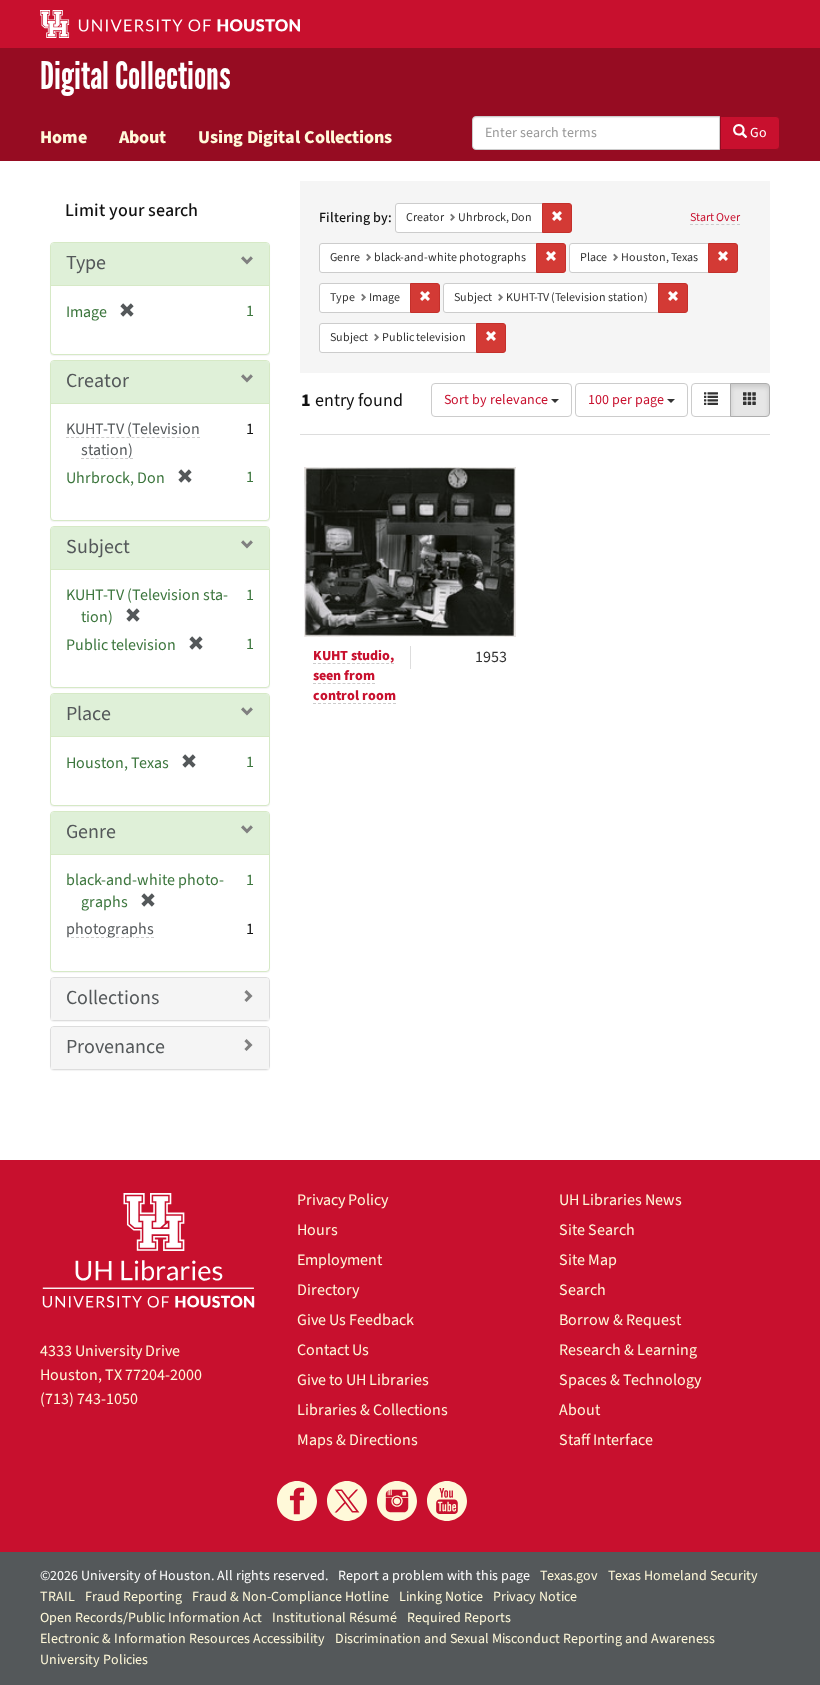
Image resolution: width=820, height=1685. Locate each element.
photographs (110, 929)
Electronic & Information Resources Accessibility (182, 1639)
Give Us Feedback (355, 1320)
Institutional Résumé (334, 1618)
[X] (347, 1501)
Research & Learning (628, 1350)
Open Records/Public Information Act (151, 1618)
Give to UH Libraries (363, 1380)
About (142, 137)
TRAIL (57, 1597)
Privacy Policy (342, 1200)
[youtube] (447, 1501)
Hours (317, 1230)
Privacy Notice (535, 1597)
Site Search (597, 1230)
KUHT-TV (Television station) (133, 439)
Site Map (588, 1260)
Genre (91, 832)
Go (757, 133)
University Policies (94, 1660)
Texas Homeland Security (683, 1576)
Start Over (715, 217)
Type (86, 263)
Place (88, 714)
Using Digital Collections (295, 137)
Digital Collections (135, 76)
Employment (339, 1260)
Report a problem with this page (434, 1576)
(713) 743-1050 (89, 1399)
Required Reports (459, 1618)
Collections (112, 998)
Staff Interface (606, 1440)
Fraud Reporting (133, 1597)
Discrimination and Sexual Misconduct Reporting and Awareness (525, 1639)
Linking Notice (441, 1597)
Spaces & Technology (630, 1380)
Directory (328, 1290)
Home (63, 137)
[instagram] (397, 1501)
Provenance (115, 1047)
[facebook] (297, 1501)
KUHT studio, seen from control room (354, 676)
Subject (98, 547)
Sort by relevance (497, 400)
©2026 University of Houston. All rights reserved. (184, 1576)
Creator (97, 381)
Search (582, 1290)
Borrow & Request (620, 1320)
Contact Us (333, 1350)
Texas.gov (569, 1576)
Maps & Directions (357, 1440)
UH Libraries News (620, 1200)
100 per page (627, 400)
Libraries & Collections (372, 1410)
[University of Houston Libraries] (148, 1250)
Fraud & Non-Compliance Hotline (290, 1597)
